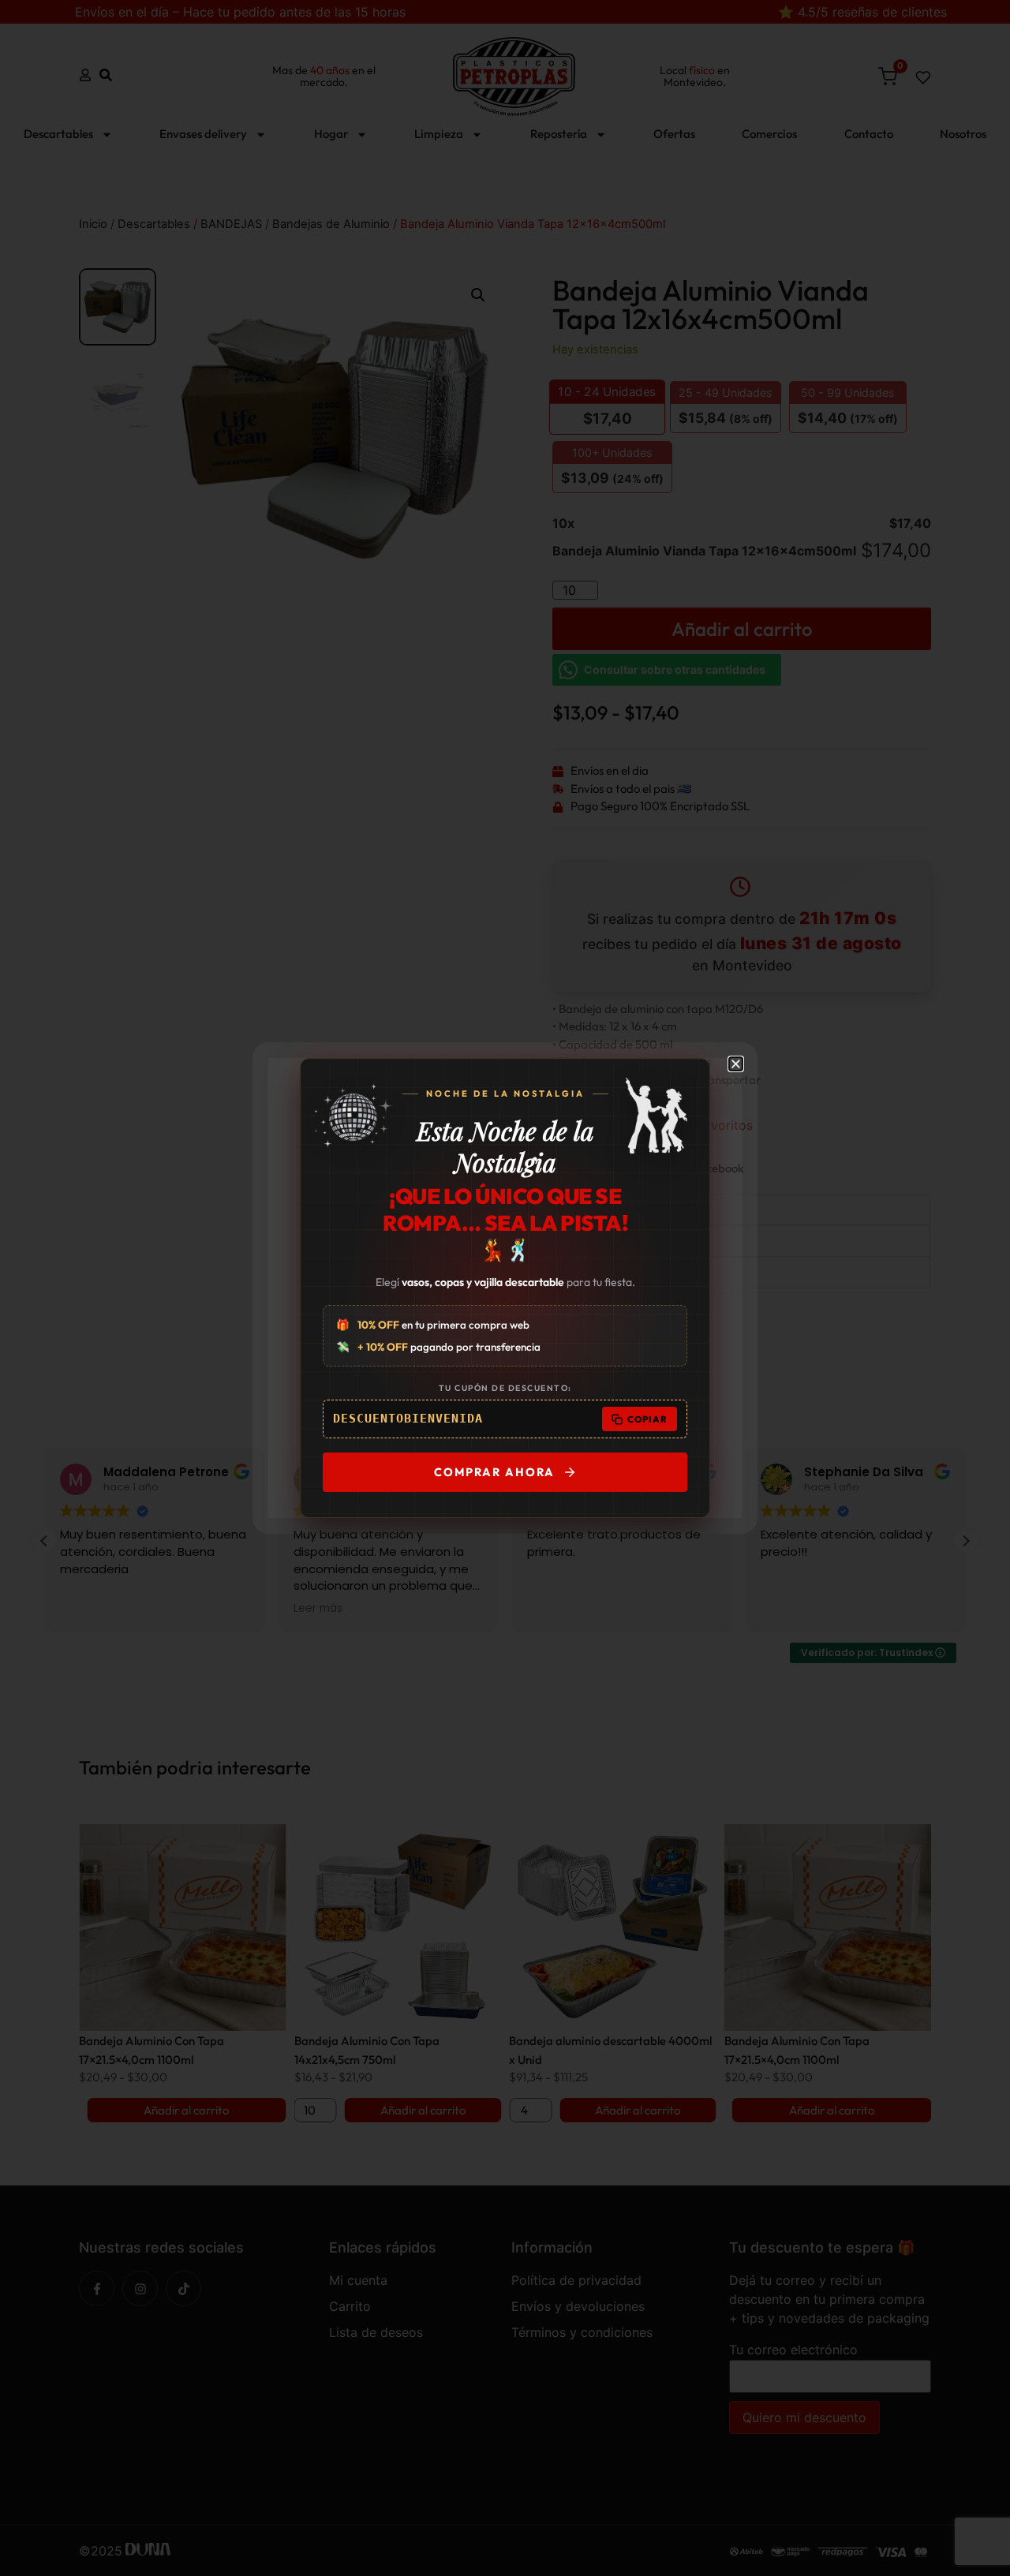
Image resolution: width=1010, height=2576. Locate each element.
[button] (736, 1064)
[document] (505, 1288)
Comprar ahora (494, 1472)
